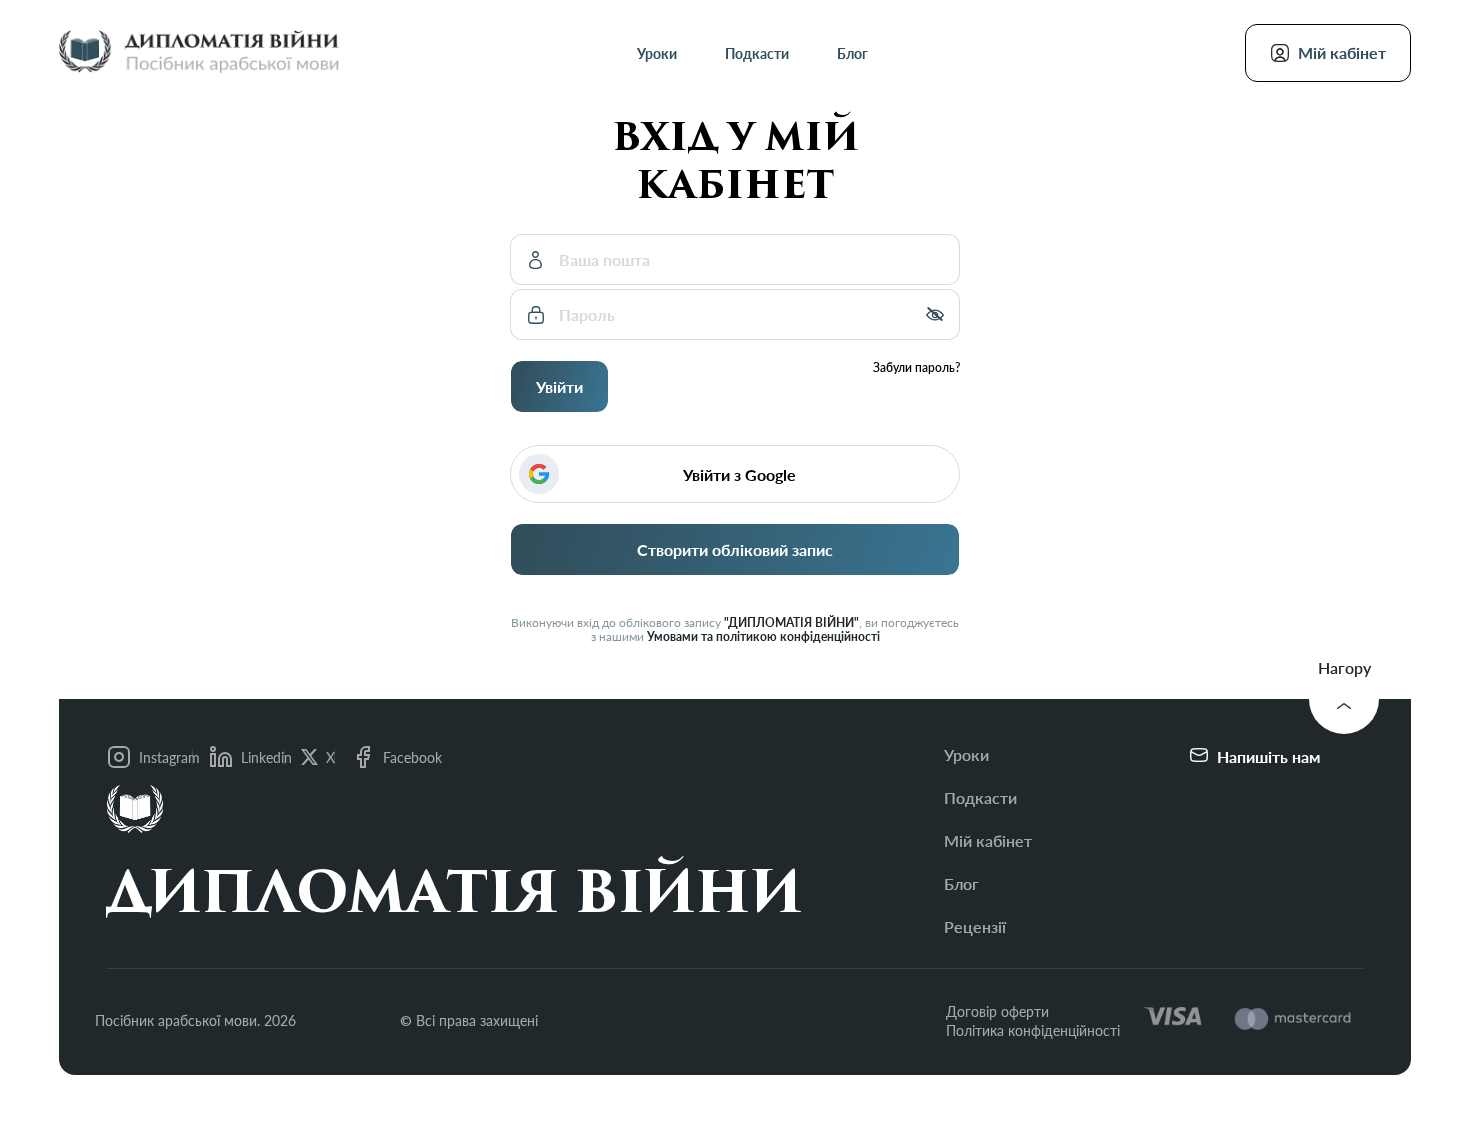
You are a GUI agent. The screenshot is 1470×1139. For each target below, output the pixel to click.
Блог (852, 53)
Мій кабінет (988, 840)
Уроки (657, 53)
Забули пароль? (916, 367)
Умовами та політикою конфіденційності (763, 637)
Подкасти (757, 53)
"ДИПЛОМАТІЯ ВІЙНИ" (791, 623)
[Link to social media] (309, 757)
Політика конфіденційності (1033, 1030)
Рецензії (975, 926)
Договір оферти (997, 1011)
